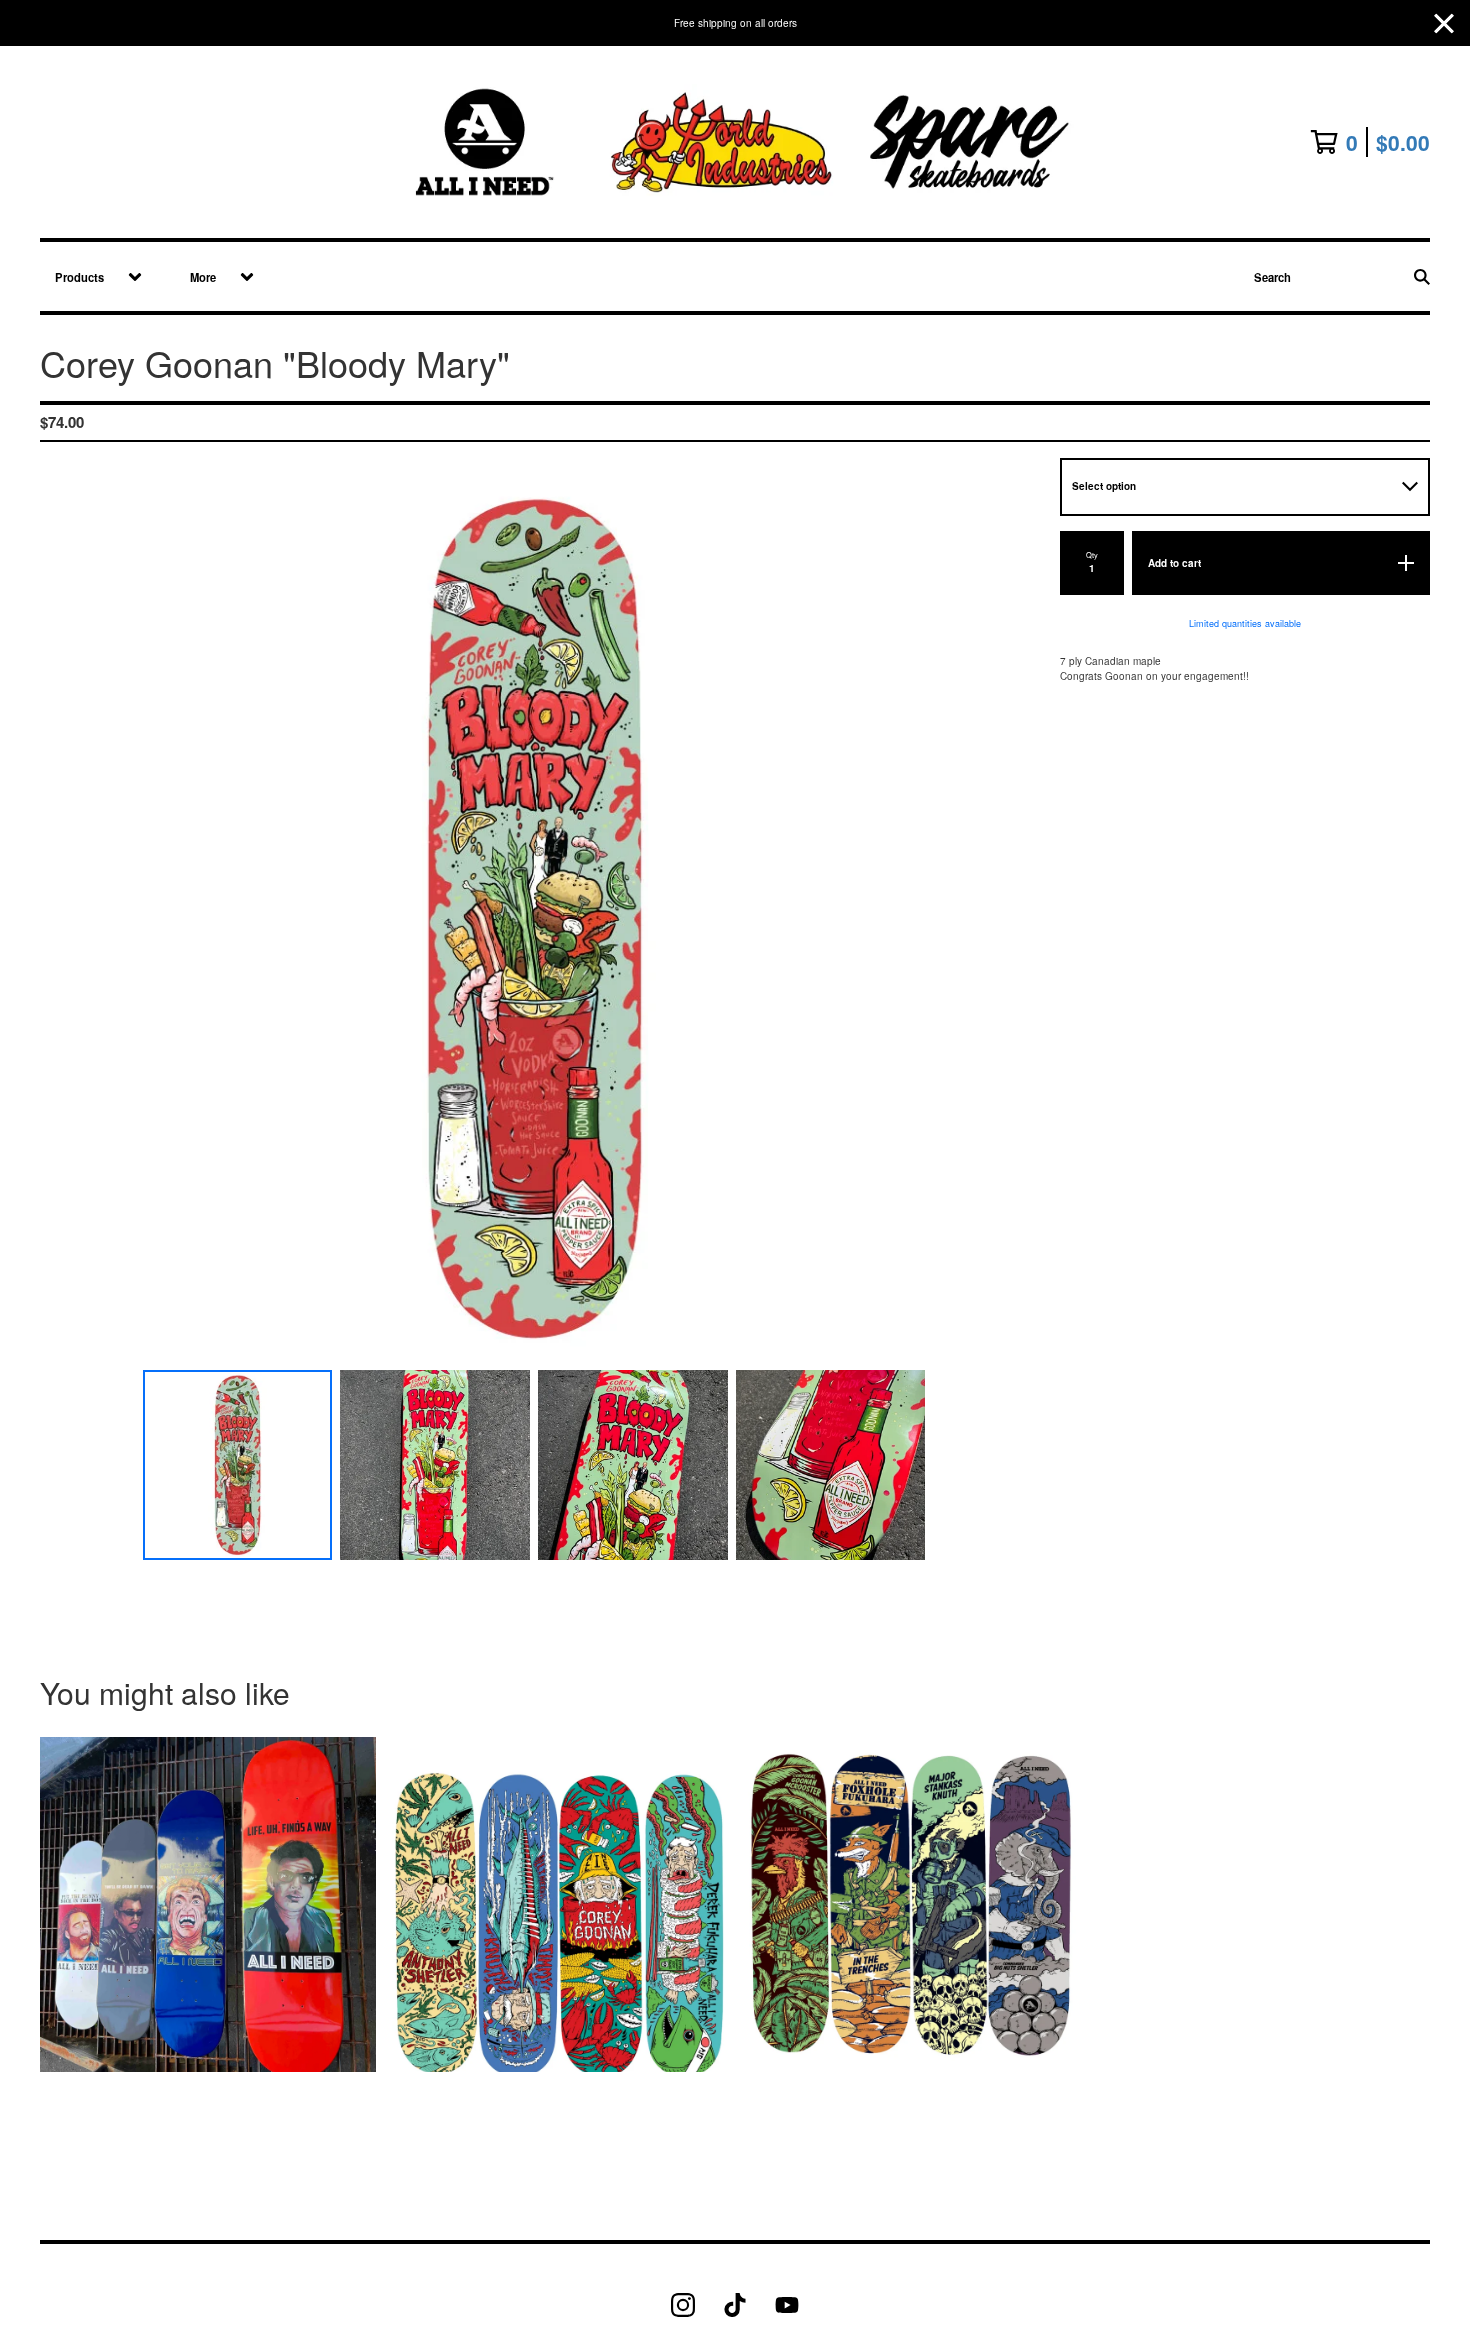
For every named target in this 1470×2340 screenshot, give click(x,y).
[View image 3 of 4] (633, 1465)
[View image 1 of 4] (238, 1465)
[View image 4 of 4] (831, 1465)
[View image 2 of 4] (435, 1465)
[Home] (735, 142)
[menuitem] (91, 276)
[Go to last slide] (65, 918)
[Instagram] (683, 2305)
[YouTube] (787, 2305)
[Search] (1422, 276)
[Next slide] (1004, 918)
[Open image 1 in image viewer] (534, 918)
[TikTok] (735, 2305)
